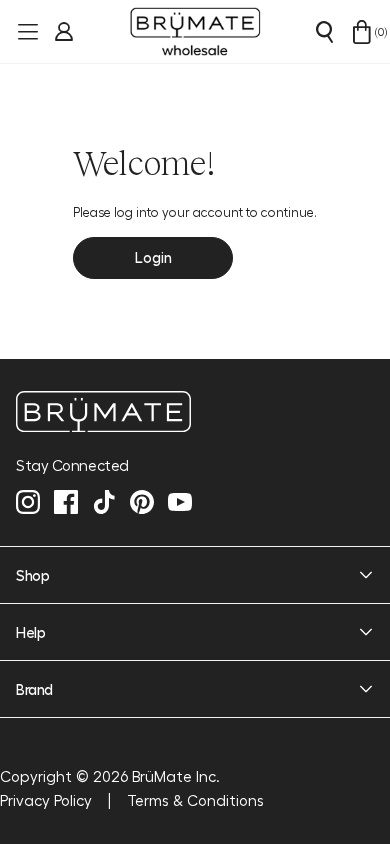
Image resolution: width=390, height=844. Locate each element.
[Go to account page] (62, 32)
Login (153, 257)
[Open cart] (362, 32)
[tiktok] (104, 502)
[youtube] (180, 502)
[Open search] (324, 32)
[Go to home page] (195, 411)
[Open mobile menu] (26, 32)
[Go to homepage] (195, 32)
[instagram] (28, 502)
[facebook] (66, 502)
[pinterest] (142, 502)
